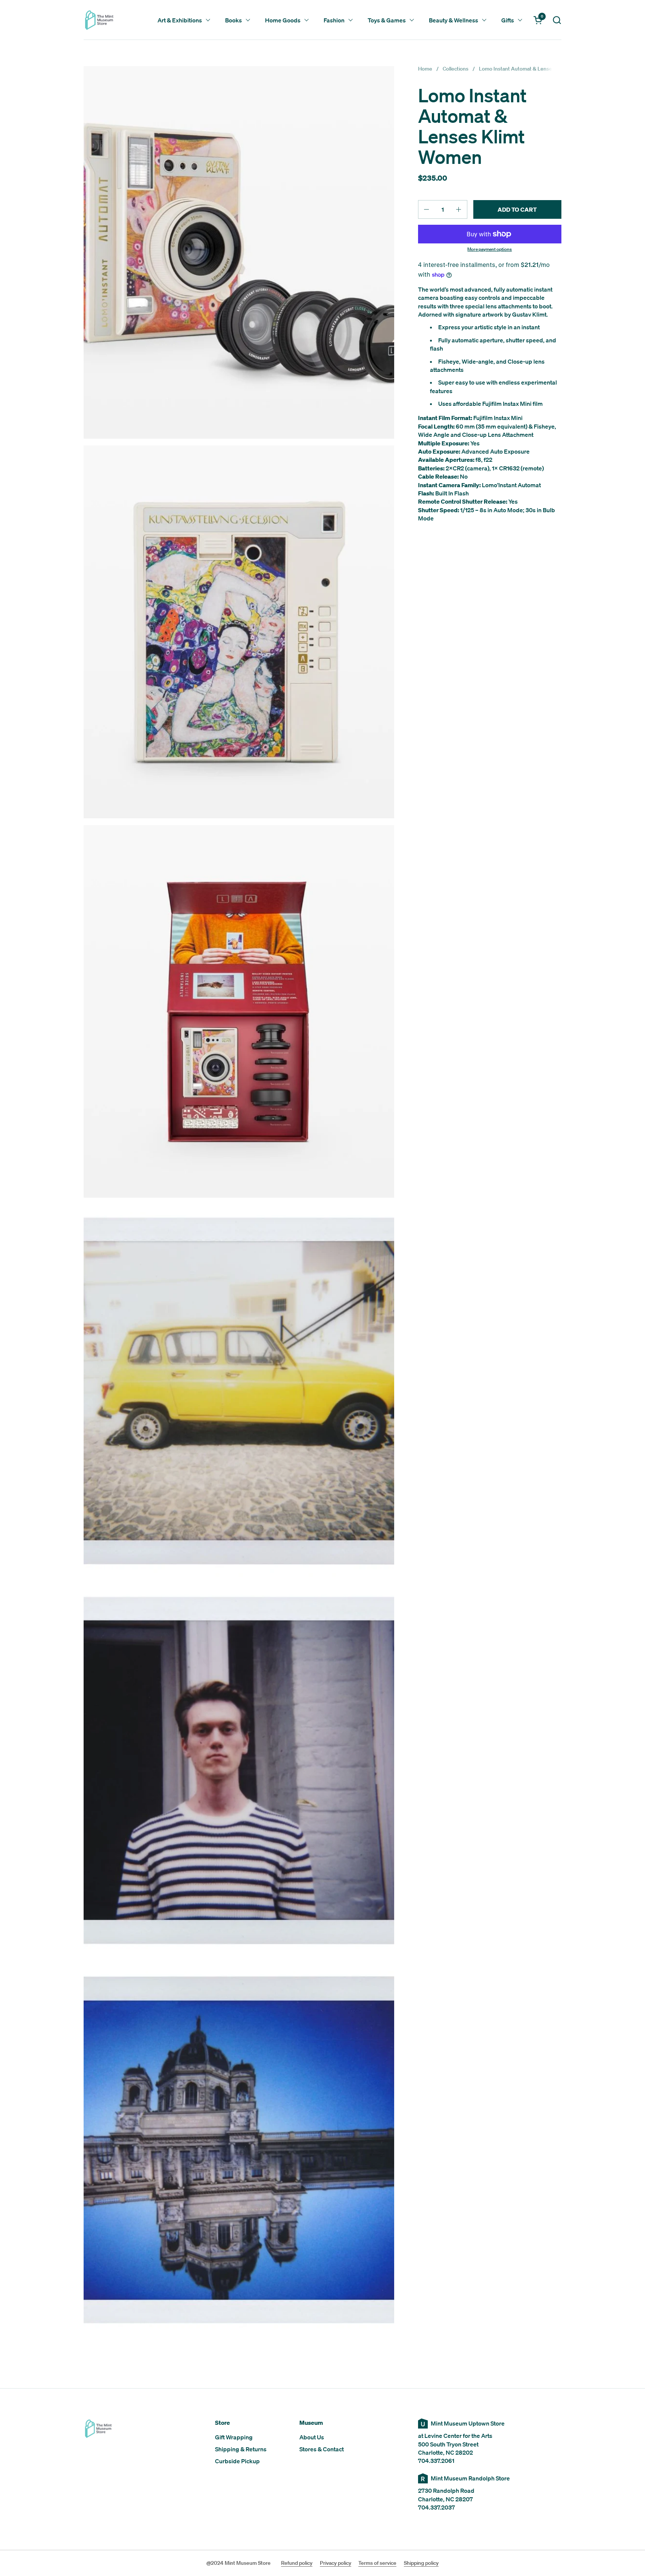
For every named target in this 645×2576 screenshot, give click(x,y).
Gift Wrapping (234, 2437)
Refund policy (297, 2563)
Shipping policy (421, 2563)
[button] (557, 20)
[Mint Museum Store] (99, 20)
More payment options (490, 249)
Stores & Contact (322, 2449)
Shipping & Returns (241, 2449)
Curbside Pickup (237, 2461)
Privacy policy (336, 2563)
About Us (312, 2437)
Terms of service (377, 2563)
